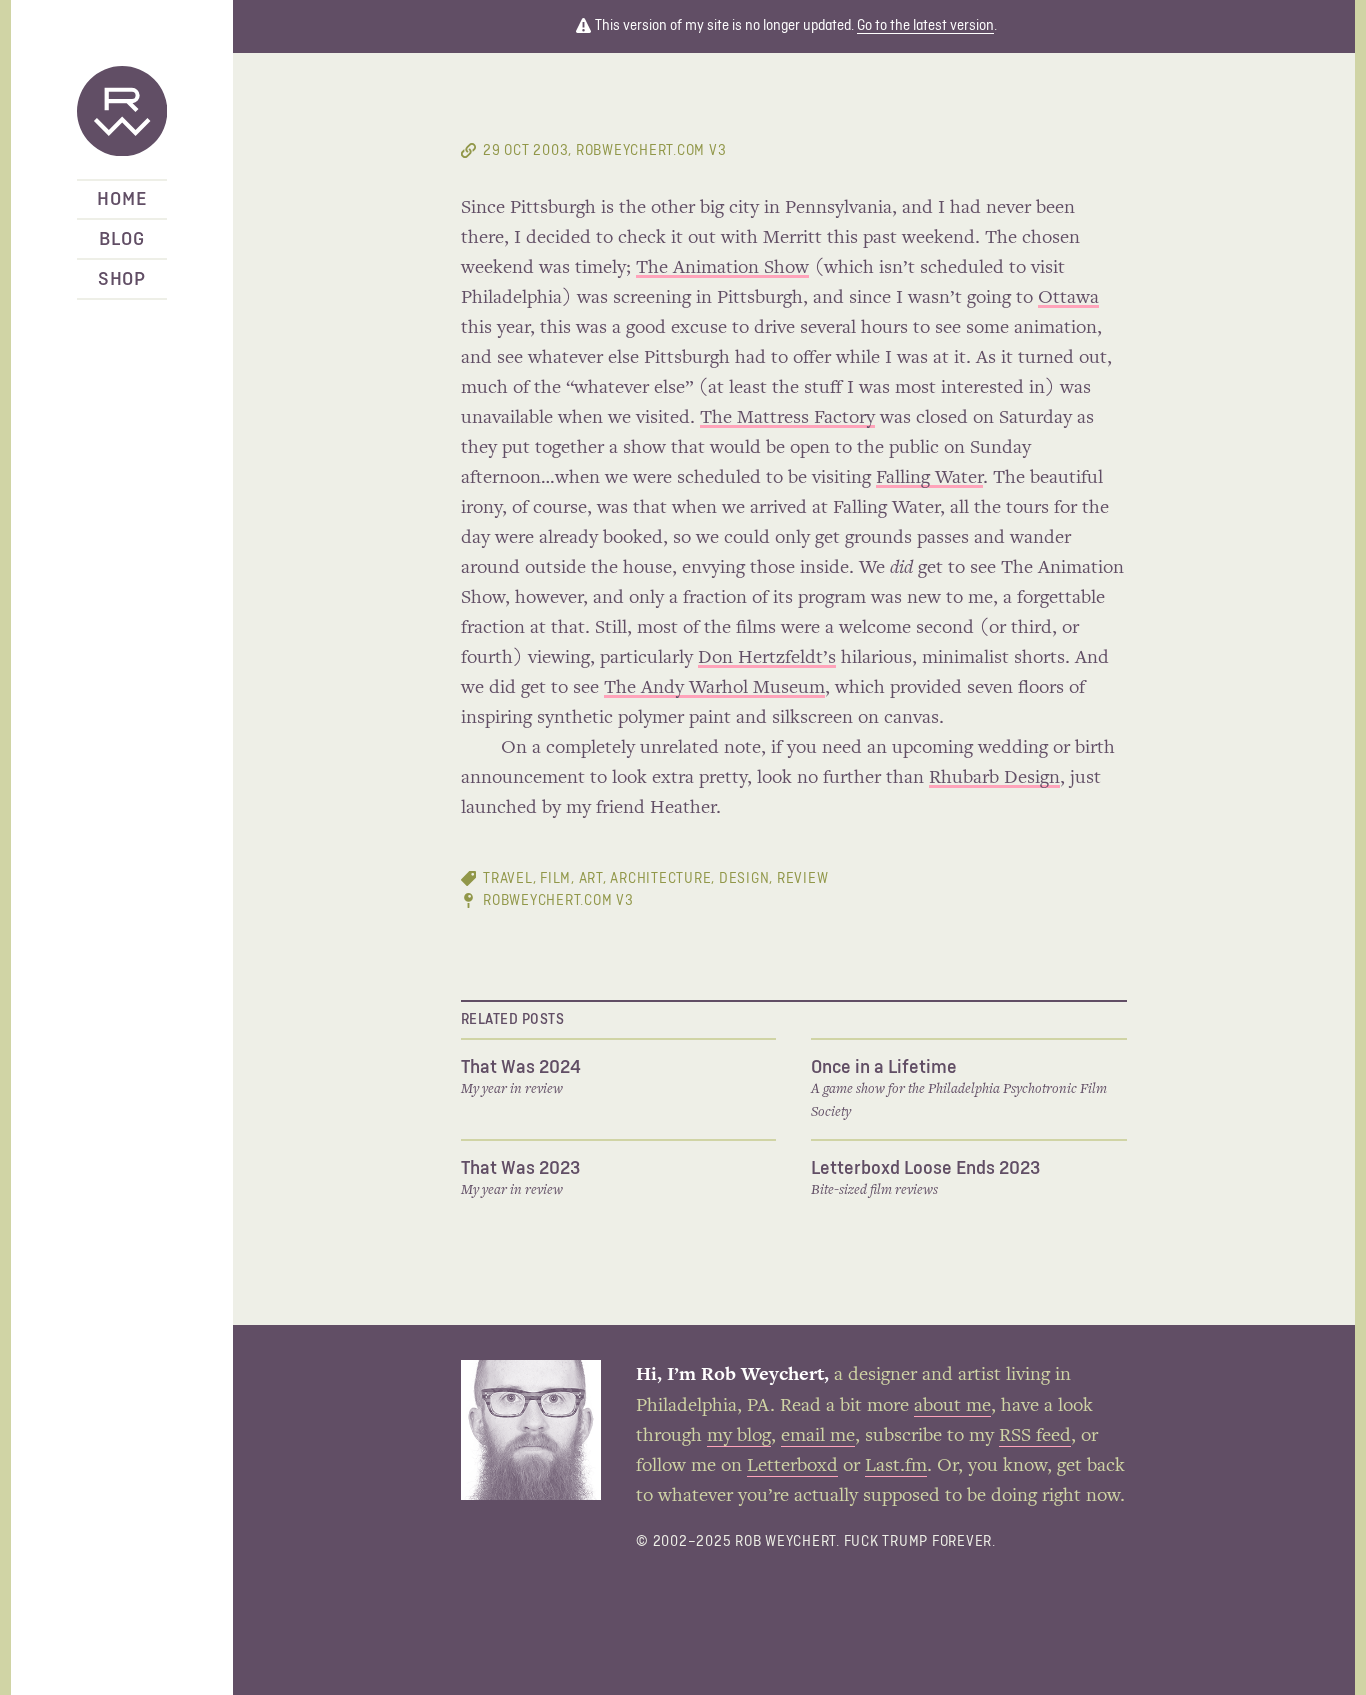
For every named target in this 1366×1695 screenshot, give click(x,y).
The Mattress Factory (787, 418)
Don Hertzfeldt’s (767, 658)
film (555, 878)
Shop (122, 279)
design (744, 878)
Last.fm (896, 1466)
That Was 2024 (521, 1067)
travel (508, 878)
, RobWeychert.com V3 (604, 150)
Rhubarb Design (994, 778)
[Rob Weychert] (122, 113)
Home (121, 199)
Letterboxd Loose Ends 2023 (925, 1168)
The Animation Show (722, 268)
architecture (660, 878)
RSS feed (1035, 1436)
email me (818, 1436)
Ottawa (1068, 298)
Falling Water (929, 478)
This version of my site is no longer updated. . (794, 25)
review (803, 878)
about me (952, 1406)
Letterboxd (792, 1466)
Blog (121, 239)
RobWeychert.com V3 (558, 900)
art (591, 878)
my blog (739, 1436)
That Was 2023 (520, 1168)
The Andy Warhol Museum (714, 688)
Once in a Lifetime (884, 1067)
